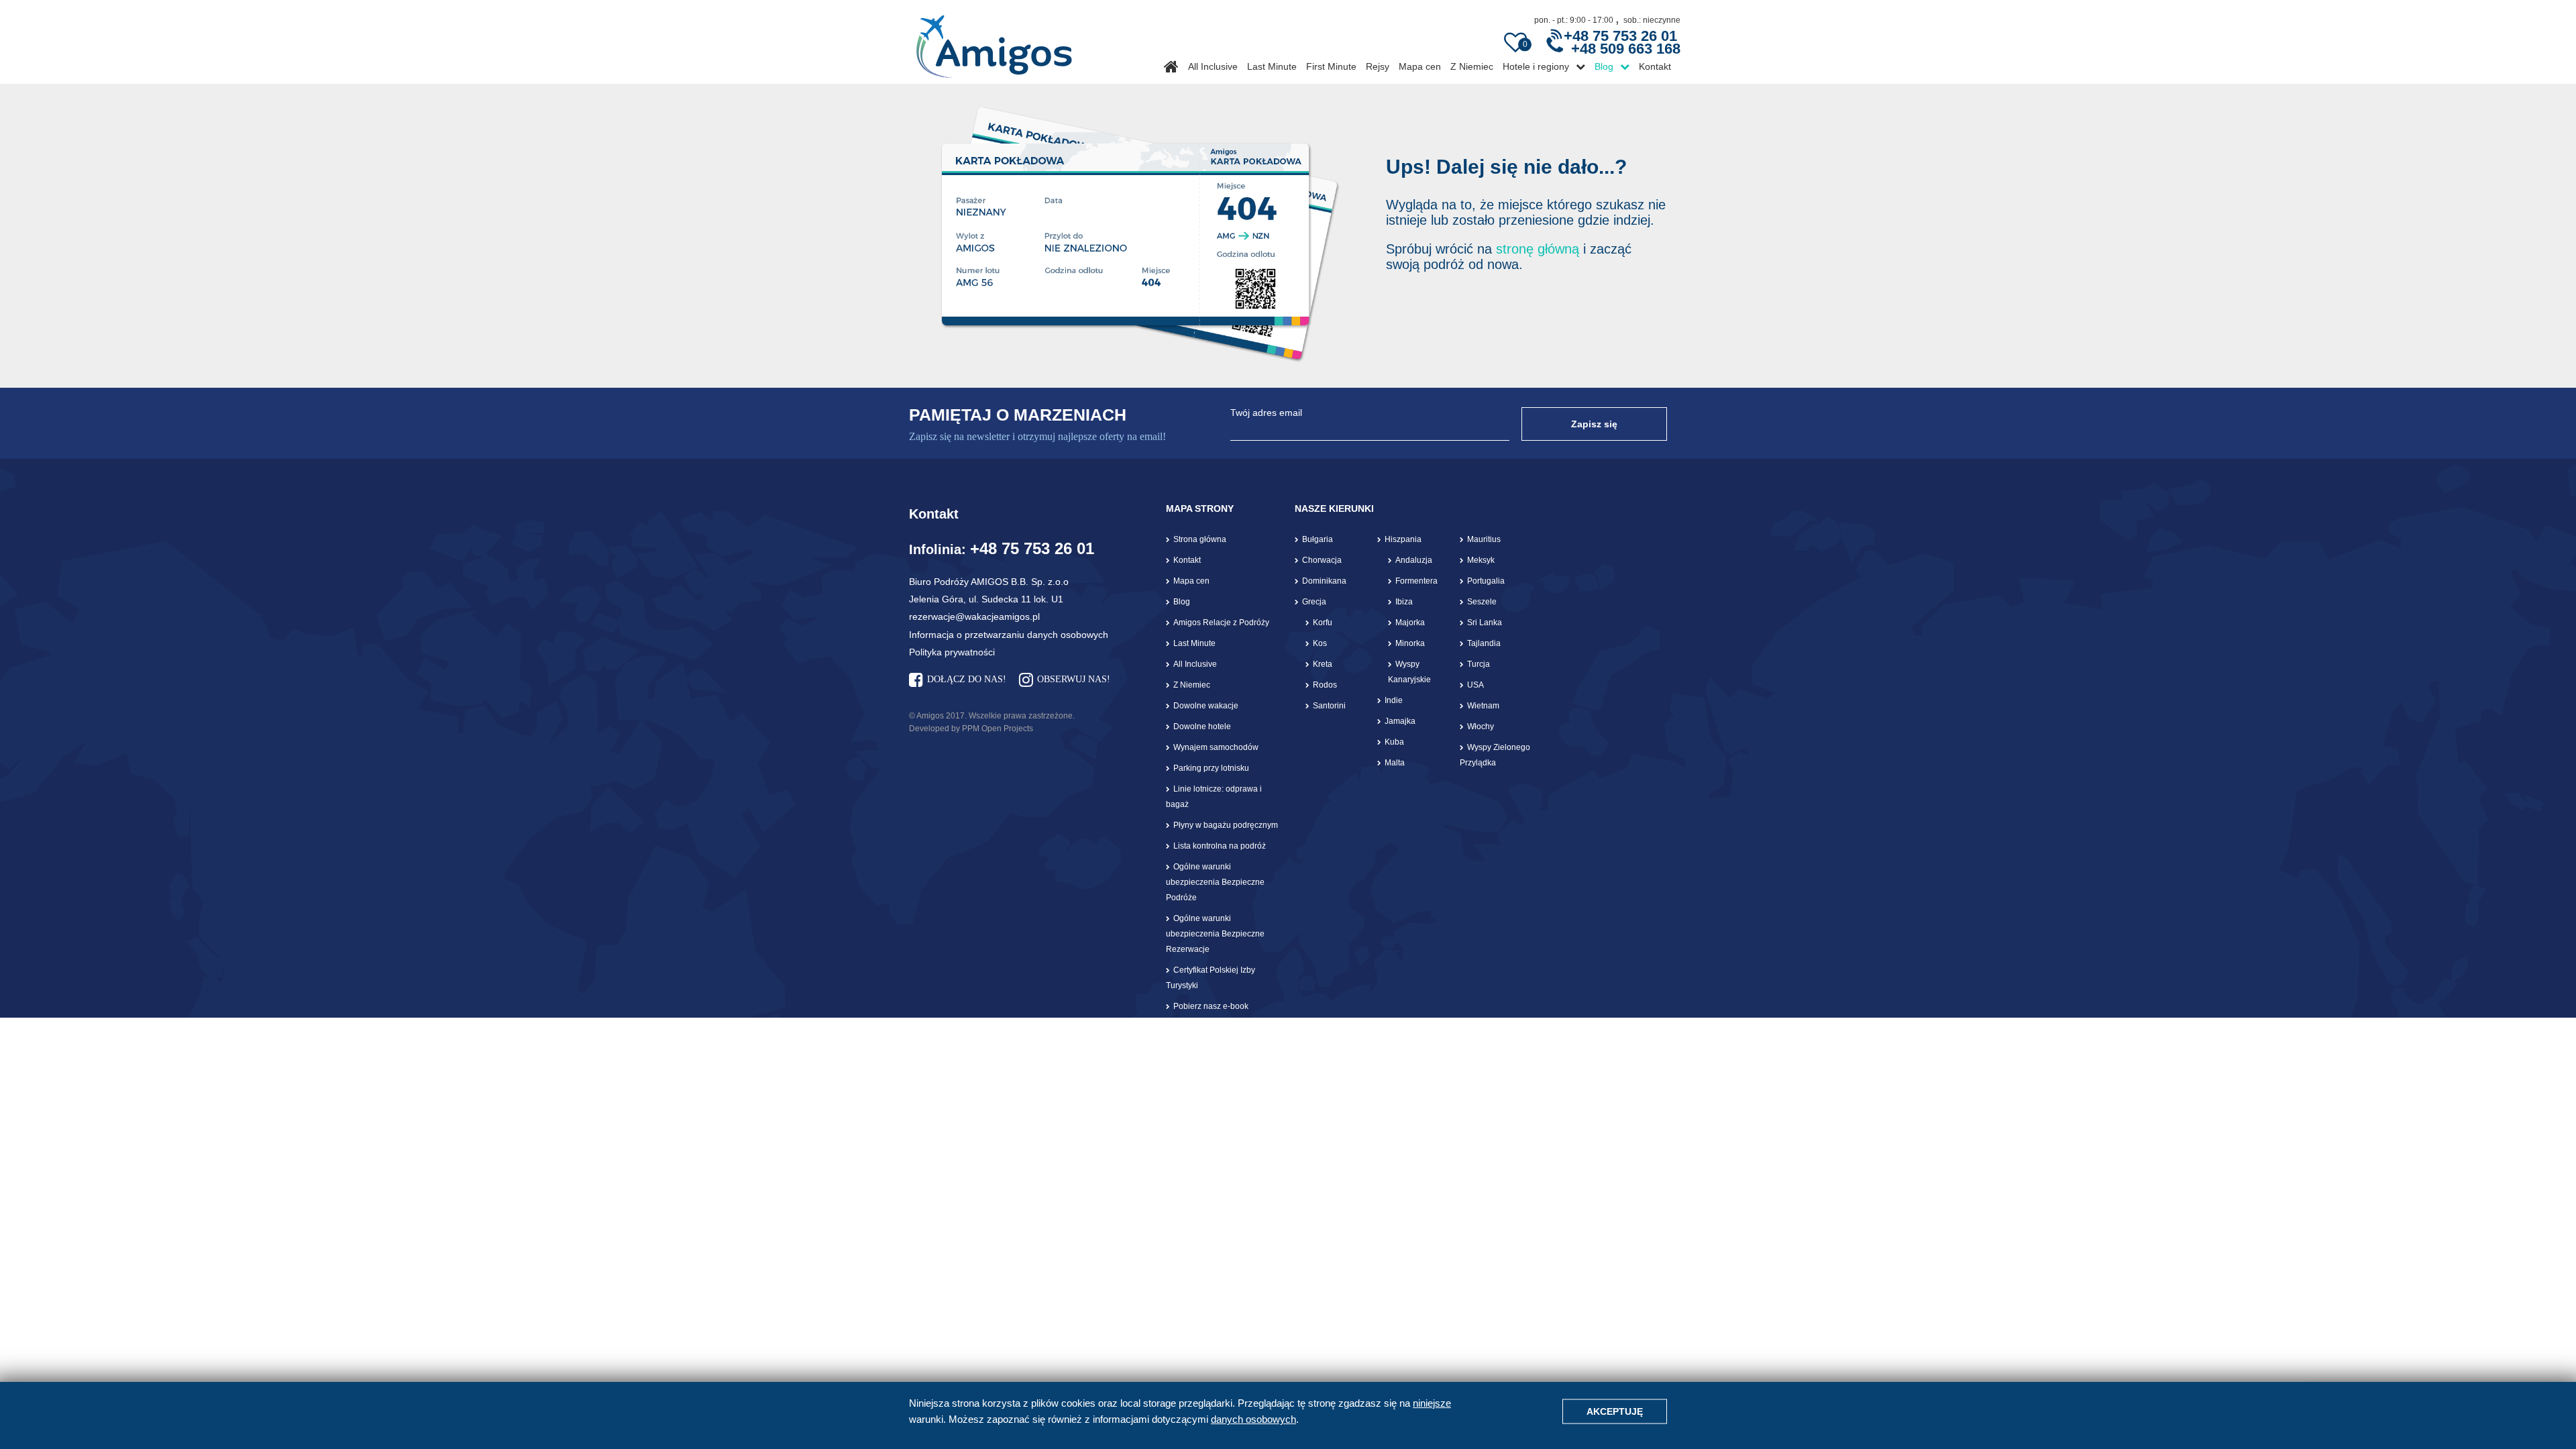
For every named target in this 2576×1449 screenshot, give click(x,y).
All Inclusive (1213, 66)
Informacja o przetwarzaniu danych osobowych (1009, 635)
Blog (1604, 66)
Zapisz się (1594, 424)
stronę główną (1538, 249)
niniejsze (1432, 1403)
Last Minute (1272, 66)
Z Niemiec (1472, 66)
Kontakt (1655, 66)
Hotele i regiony (1536, 66)
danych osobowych (1253, 1419)
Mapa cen (1420, 66)
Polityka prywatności (952, 652)
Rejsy (1378, 66)
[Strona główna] (994, 42)
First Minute (1331, 66)
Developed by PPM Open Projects (971, 729)
